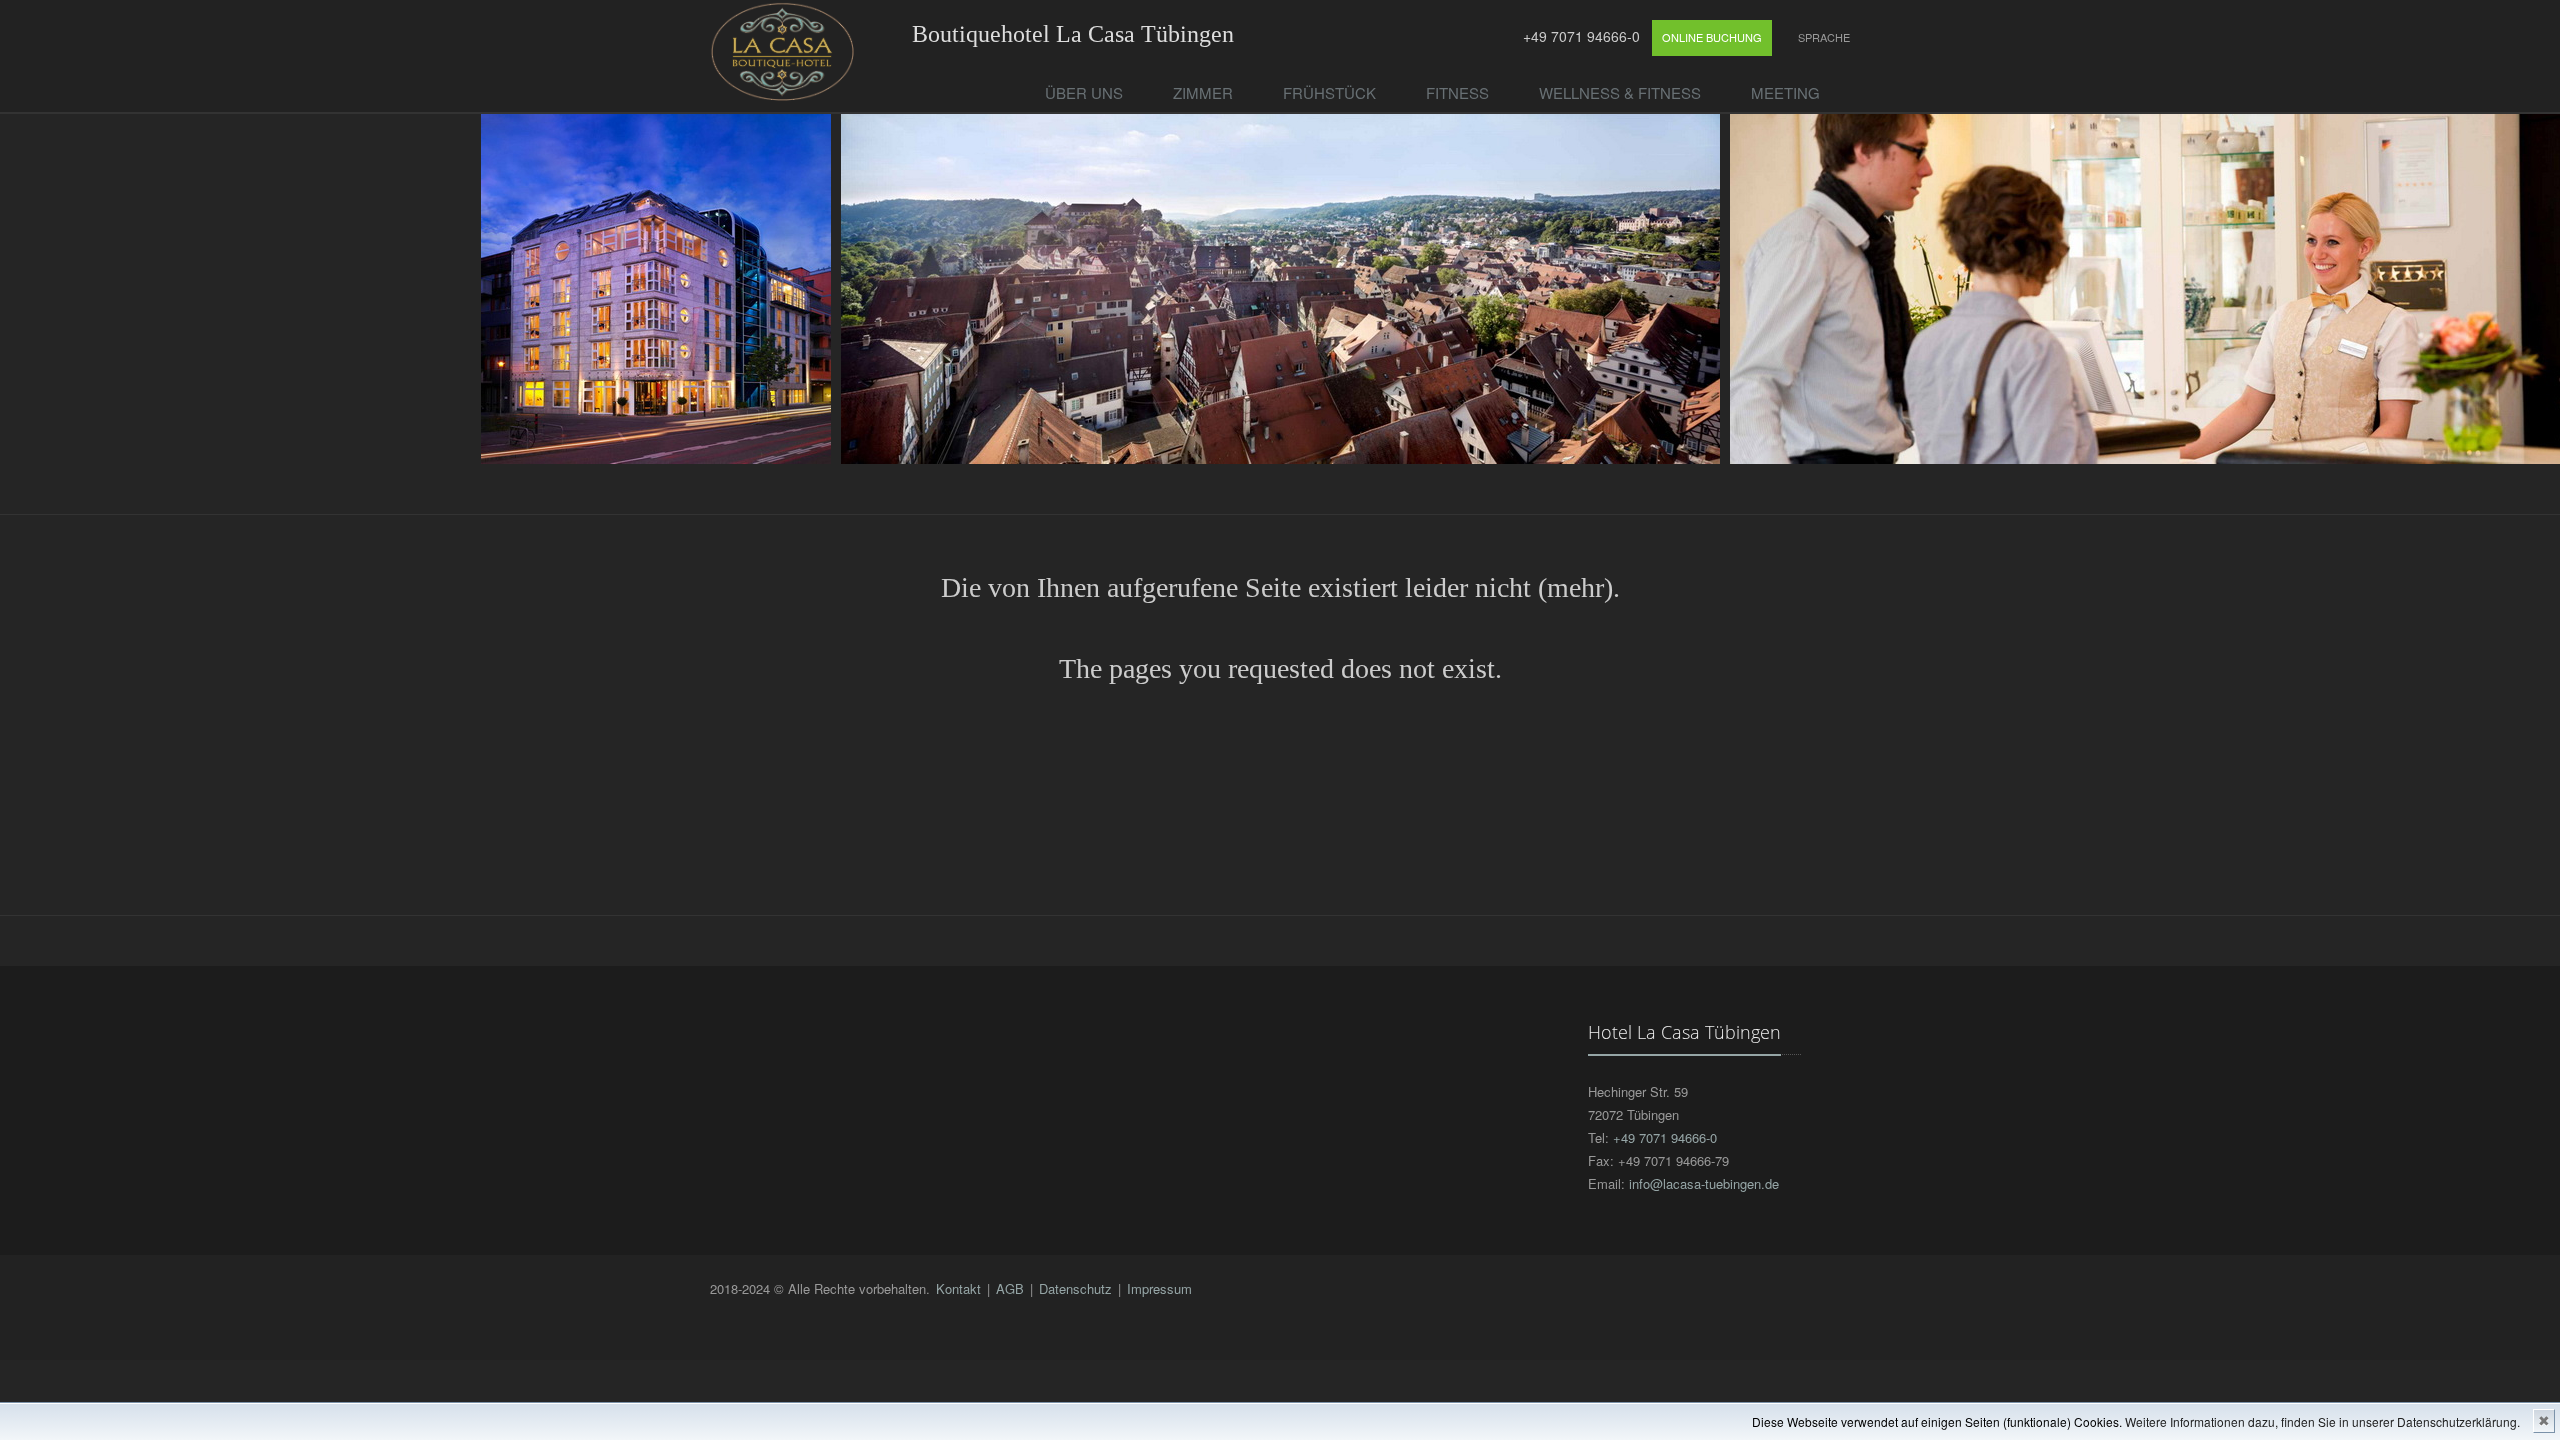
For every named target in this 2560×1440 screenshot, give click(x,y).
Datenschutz (1075, 1288)
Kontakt (958, 1288)
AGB (1010, 1288)
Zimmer (1203, 92)
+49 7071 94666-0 (1579, 36)
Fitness (1457, 92)
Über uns (1084, 92)
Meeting (1785, 92)
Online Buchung (1712, 37)
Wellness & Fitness (1620, 92)
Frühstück (1329, 92)
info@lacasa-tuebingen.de (1704, 1183)
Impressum (1159, 1288)
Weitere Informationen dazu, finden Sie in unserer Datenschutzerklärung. (2322, 1421)
